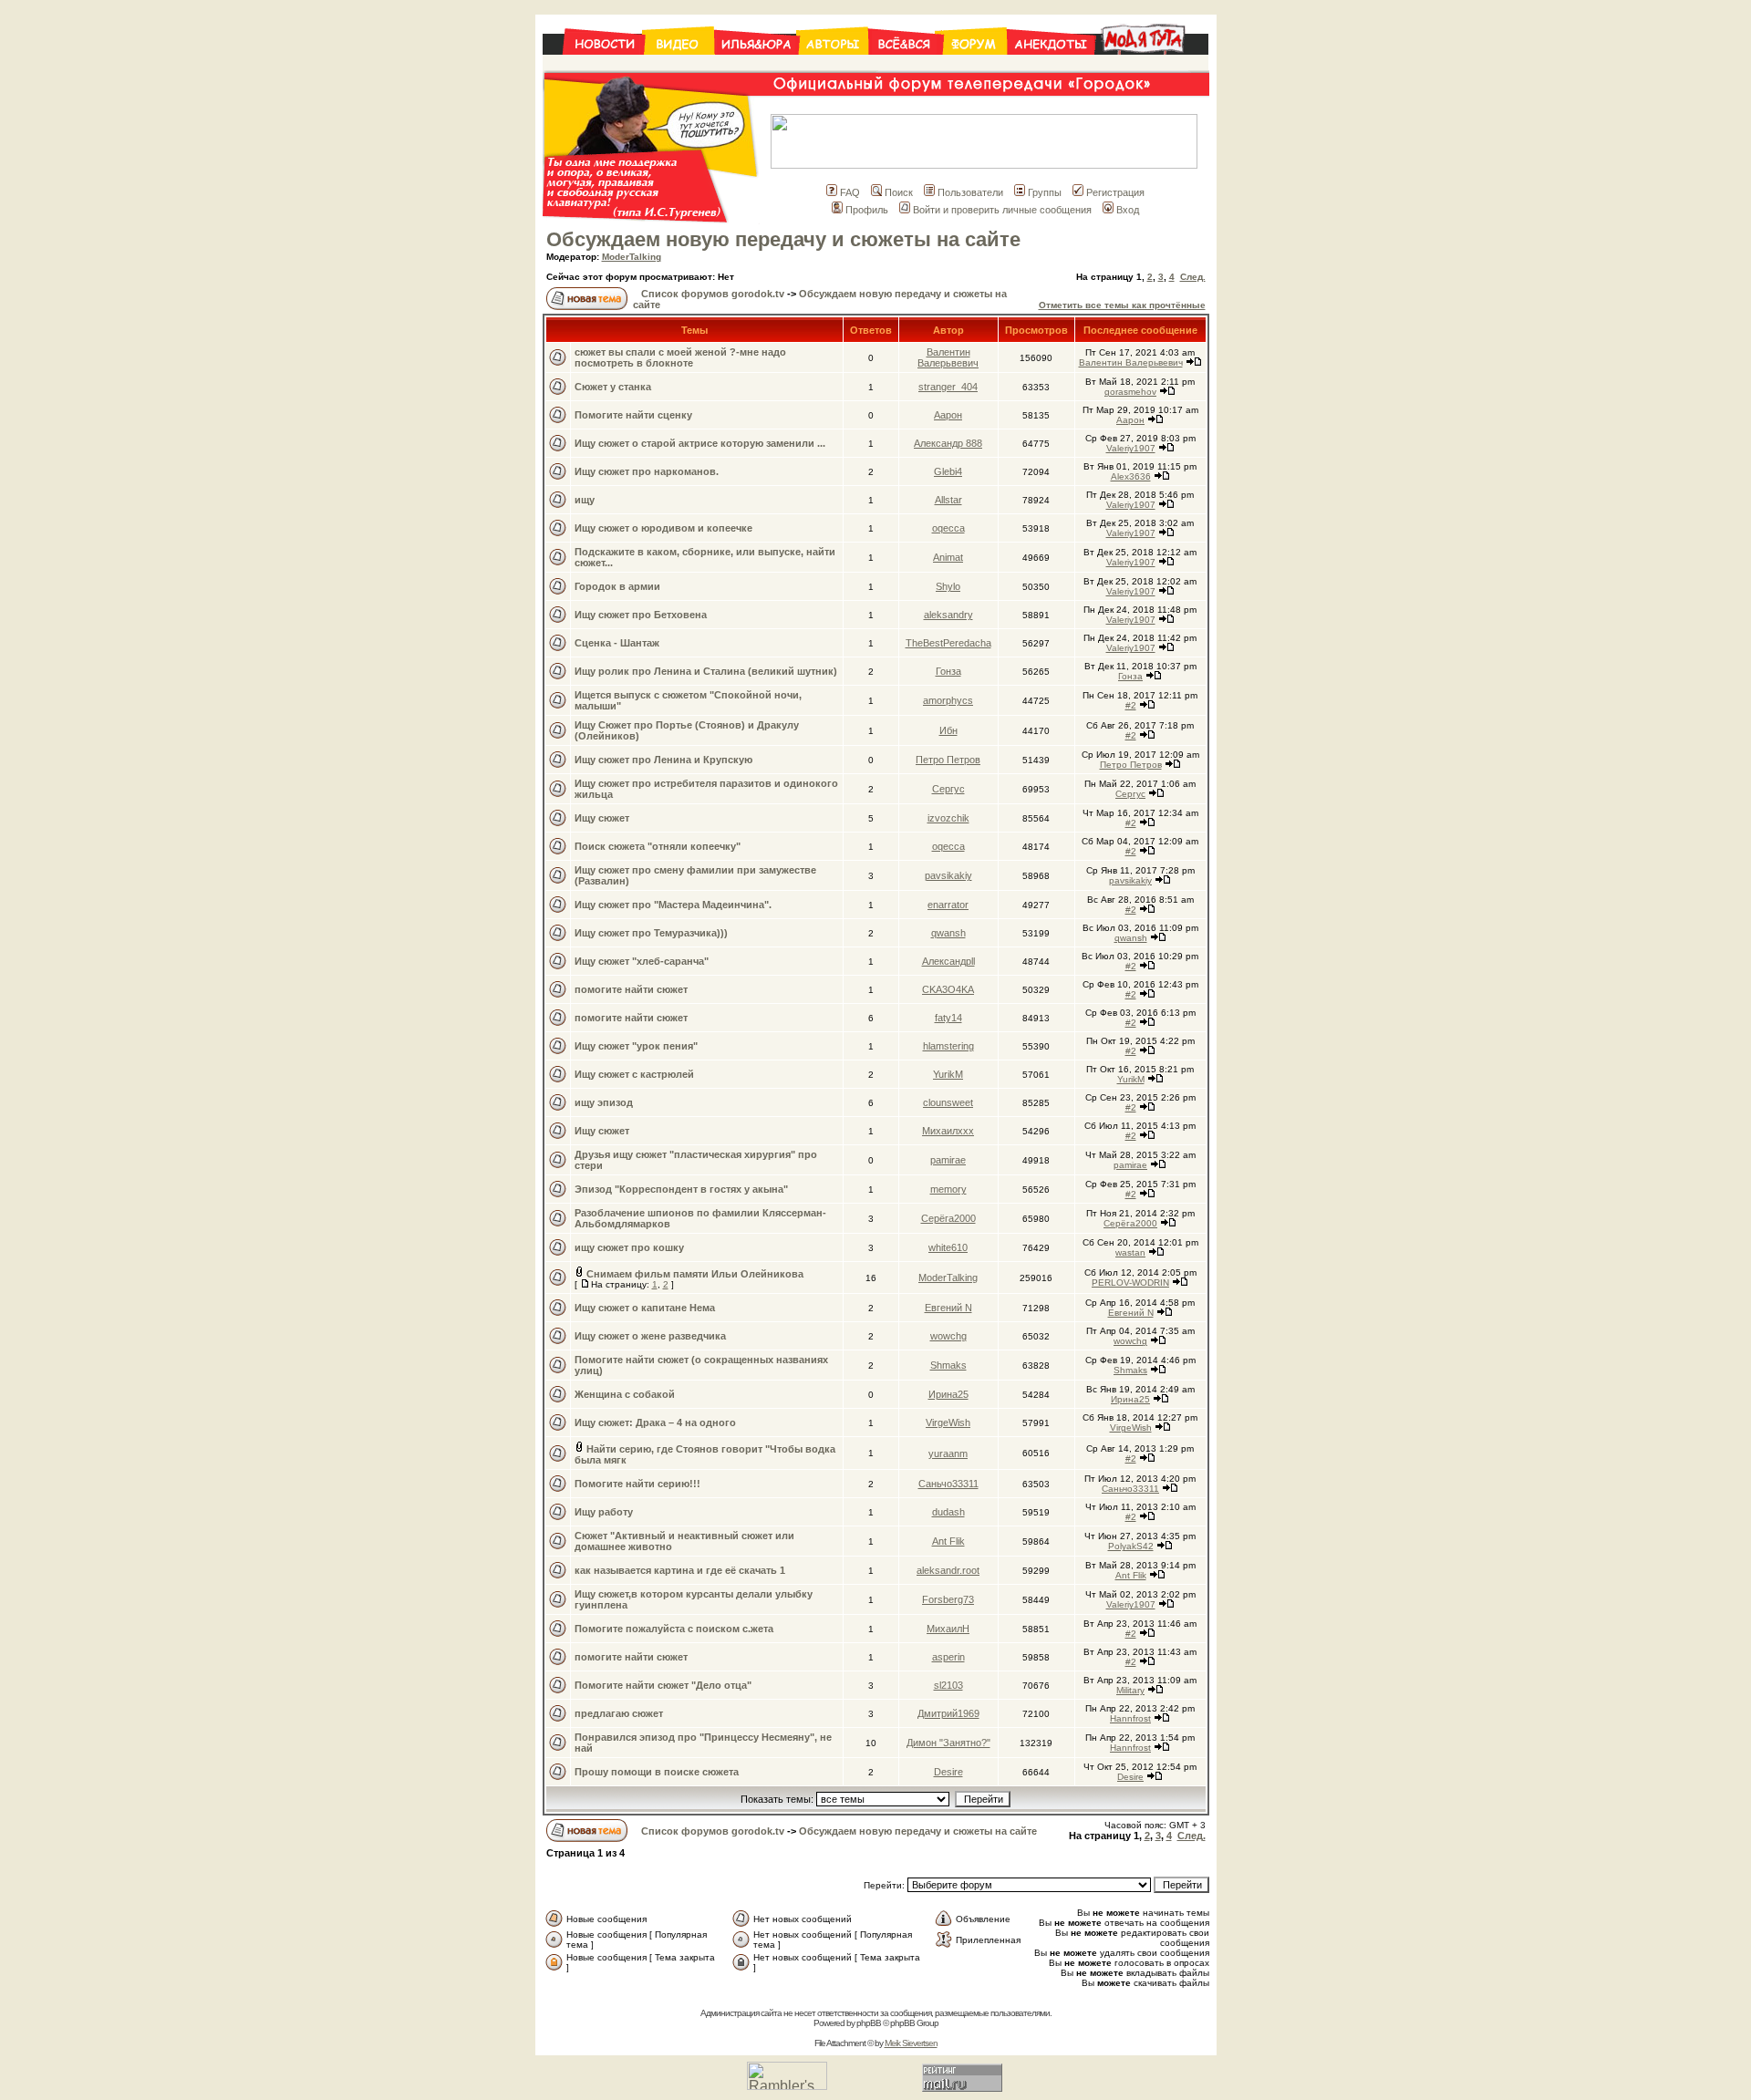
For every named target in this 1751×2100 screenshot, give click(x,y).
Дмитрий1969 (948, 1713)
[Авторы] (834, 65)
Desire (948, 1772)
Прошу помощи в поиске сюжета (657, 1772)
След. (1193, 277)
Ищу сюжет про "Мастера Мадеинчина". (673, 905)
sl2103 (948, 1685)
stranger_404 (948, 387)
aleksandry (948, 615)
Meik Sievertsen (911, 2043)
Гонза (948, 671)
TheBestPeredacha (948, 643)
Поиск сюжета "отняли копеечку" (658, 846)
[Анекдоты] (1051, 65)
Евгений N (948, 1308)
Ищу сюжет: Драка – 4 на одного (655, 1422)
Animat (948, 557)
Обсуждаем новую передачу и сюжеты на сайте (783, 239)
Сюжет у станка (613, 387)
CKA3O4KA (948, 989)
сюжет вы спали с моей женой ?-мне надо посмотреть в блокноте (680, 357)
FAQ (850, 192)
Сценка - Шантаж (617, 643)
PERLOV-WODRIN (1130, 1283)
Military (1130, 1690)
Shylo (948, 586)
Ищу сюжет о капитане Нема (645, 1308)
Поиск (899, 192)
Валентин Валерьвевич (948, 357)
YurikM (948, 1074)
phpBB (869, 2023)
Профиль (867, 210)
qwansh (948, 933)
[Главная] (593, 65)
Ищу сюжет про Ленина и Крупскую (663, 760)
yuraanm (948, 1453)
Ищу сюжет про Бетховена (641, 615)
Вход (1128, 210)
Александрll (948, 961)
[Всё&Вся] (906, 65)
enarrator (948, 905)
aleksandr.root (948, 1570)
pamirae (948, 1160)
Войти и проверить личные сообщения (1002, 210)
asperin (948, 1657)
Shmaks (948, 1365)
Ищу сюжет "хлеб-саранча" (642, 961)
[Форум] (975, 65)
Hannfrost (1130, 1718)
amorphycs (948, 700)
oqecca (948, 528)
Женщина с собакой (625, 1394)
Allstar (948, 500)
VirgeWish (948, 1422)
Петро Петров (948, 760)
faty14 (948, 1018)
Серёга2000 (948, 1218)
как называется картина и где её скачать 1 (680, 1570)
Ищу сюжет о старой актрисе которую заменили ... (700, 443)
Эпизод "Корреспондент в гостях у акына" (681, 1189)
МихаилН (948, 1629)
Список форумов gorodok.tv (713, 294)
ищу (585, 500)
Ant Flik (948, 1541)
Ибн (948, 730)
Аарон (948, 415)
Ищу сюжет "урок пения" (636, 1046)
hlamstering (948, 1046)
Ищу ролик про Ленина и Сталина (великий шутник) (706, 671)
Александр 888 (948, 443)
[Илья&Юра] (756, 65)
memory (948, 1189)
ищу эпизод (604, 1102)
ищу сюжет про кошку (629, 1247)
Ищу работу (604, 1512)
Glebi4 (948, 471)
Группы (1045, 192)
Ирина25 (948, 1394)
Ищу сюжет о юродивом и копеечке (663, 528)
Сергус (948, 789)
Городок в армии (617, 586)
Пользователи (970, 192)
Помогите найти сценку (633, 415)
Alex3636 (1131, 476)
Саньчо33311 (948, 1484)
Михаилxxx (948, 1131)
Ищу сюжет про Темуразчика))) (651, 933)
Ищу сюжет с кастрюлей (634, 1074)
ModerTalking (632, 257)
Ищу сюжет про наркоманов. (647, 471)
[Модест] (1151, 65)
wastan (1130, 1252)
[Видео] (679, 65)
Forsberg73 (948, 1599)
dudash (948, 1512)
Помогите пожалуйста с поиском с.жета (674, 1629)
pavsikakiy (948, 875)
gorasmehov (1130, 392)
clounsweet (948, 1102)
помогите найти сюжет (631, 989)
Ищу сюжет (602, 818)
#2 (1131, 705)
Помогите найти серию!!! (637, 1484)
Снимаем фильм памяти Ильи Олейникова (695, 1274)
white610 (948, 1247)
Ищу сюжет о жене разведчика (650, 1336)
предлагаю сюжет (619, 1713)
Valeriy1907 (1131, 448)
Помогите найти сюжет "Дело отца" (663, 1685)
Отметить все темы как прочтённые (1122, 305)
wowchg (948, 1336)
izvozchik (948, 818)
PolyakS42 (1131, 1546)
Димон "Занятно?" (948, 1743)
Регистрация (1115, 192)
